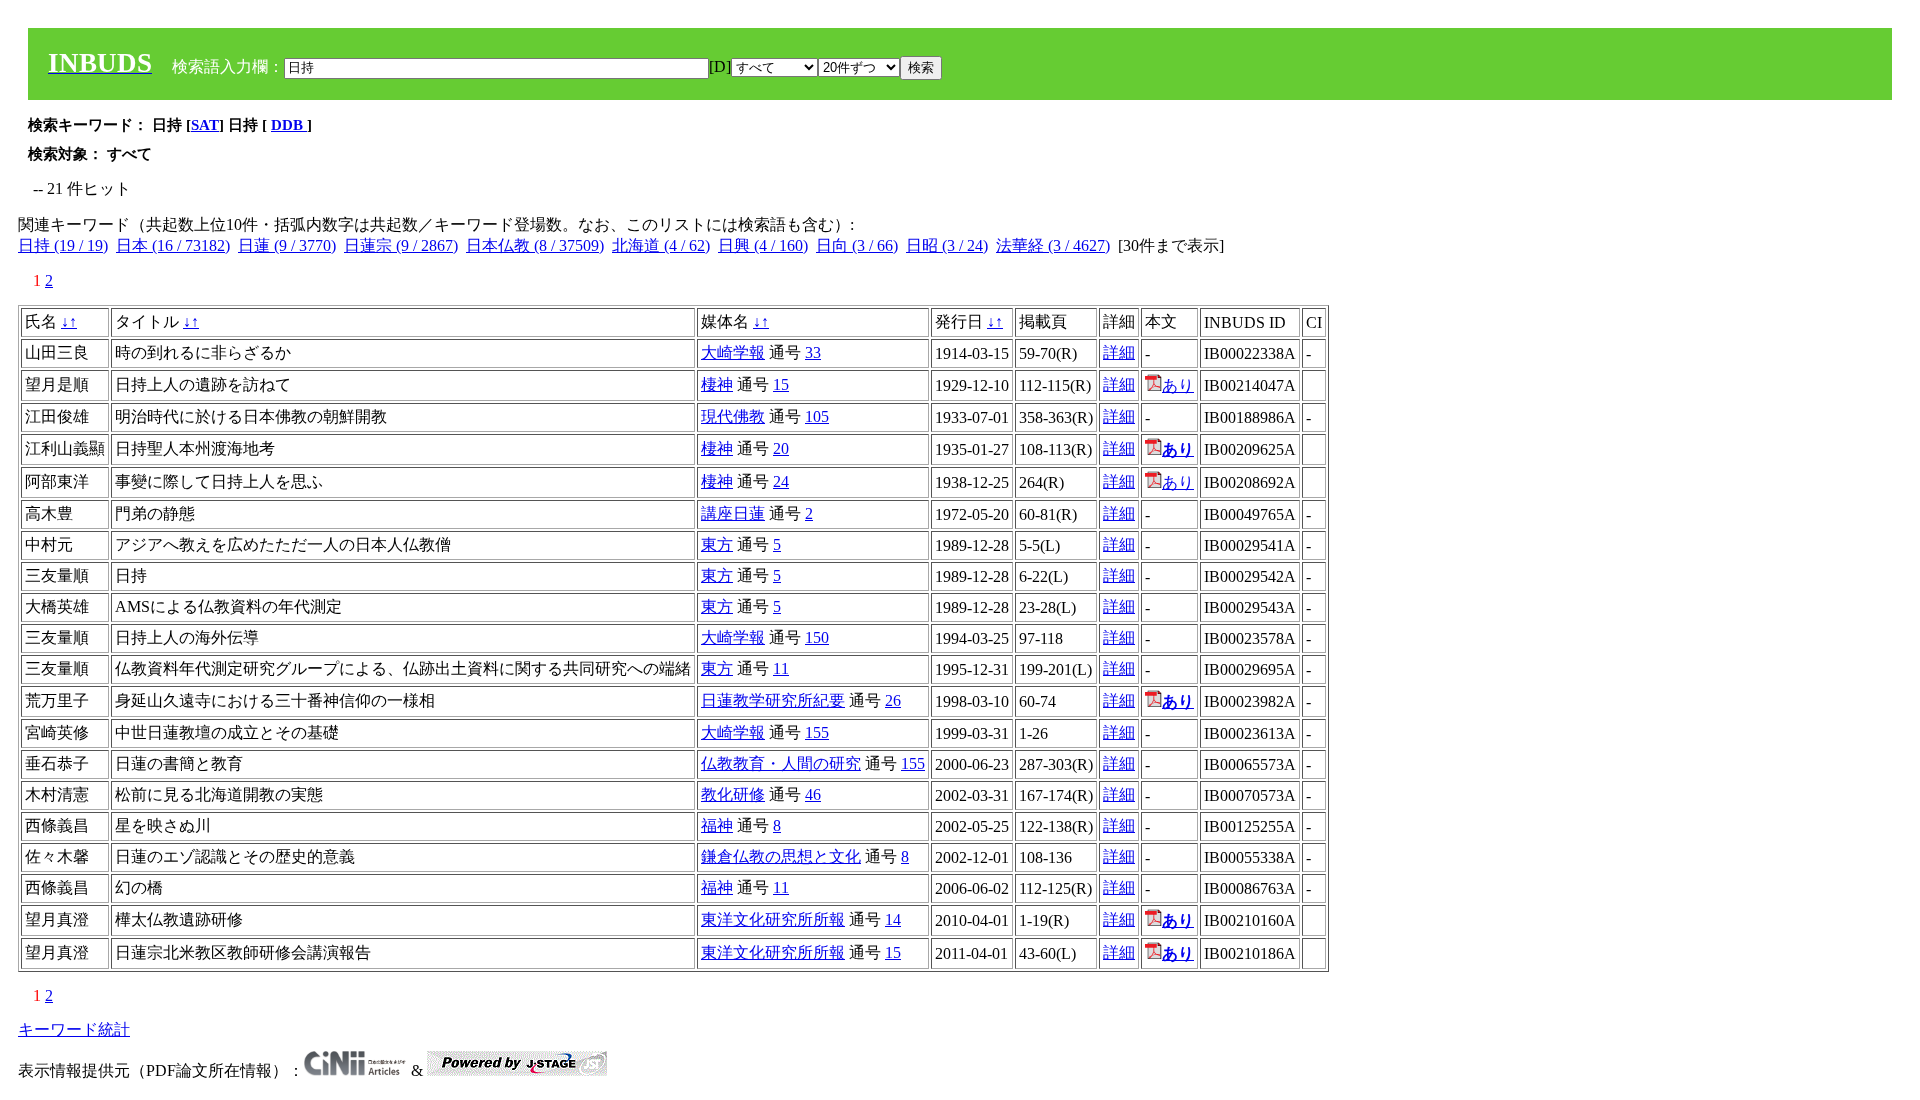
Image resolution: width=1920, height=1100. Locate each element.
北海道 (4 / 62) (661, 245)
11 (781, 668)
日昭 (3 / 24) (947, 245)
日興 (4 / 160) (763, 245)
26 (893, 700)
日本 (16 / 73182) (173, 245)
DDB (289, 125)
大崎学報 (733, 352)
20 (781, 448)
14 (893, 919)
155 (817, 732)
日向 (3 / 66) (857, 245)
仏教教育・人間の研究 (781, 763)
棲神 (717, 384)
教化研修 (733, 794)
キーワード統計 (74, 1029)
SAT (205, 125)
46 (813, 794)
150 (817, 637)
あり (1178, 385)
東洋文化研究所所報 (773, 919)
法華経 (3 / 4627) (1053, 245)
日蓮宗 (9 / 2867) (401, 245)
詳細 (1119, 352)
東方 (717, 544)
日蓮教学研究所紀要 (773, 700)
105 (817, 416)
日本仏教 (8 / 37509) (535, 245)
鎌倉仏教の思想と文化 (781, 856)
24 (781, 481)
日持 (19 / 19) (63, 245)
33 (813, 352)
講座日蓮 (733, 513)
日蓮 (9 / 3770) (287, 245)
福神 (717, 825)
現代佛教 (733, 416)
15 (781, 384)
